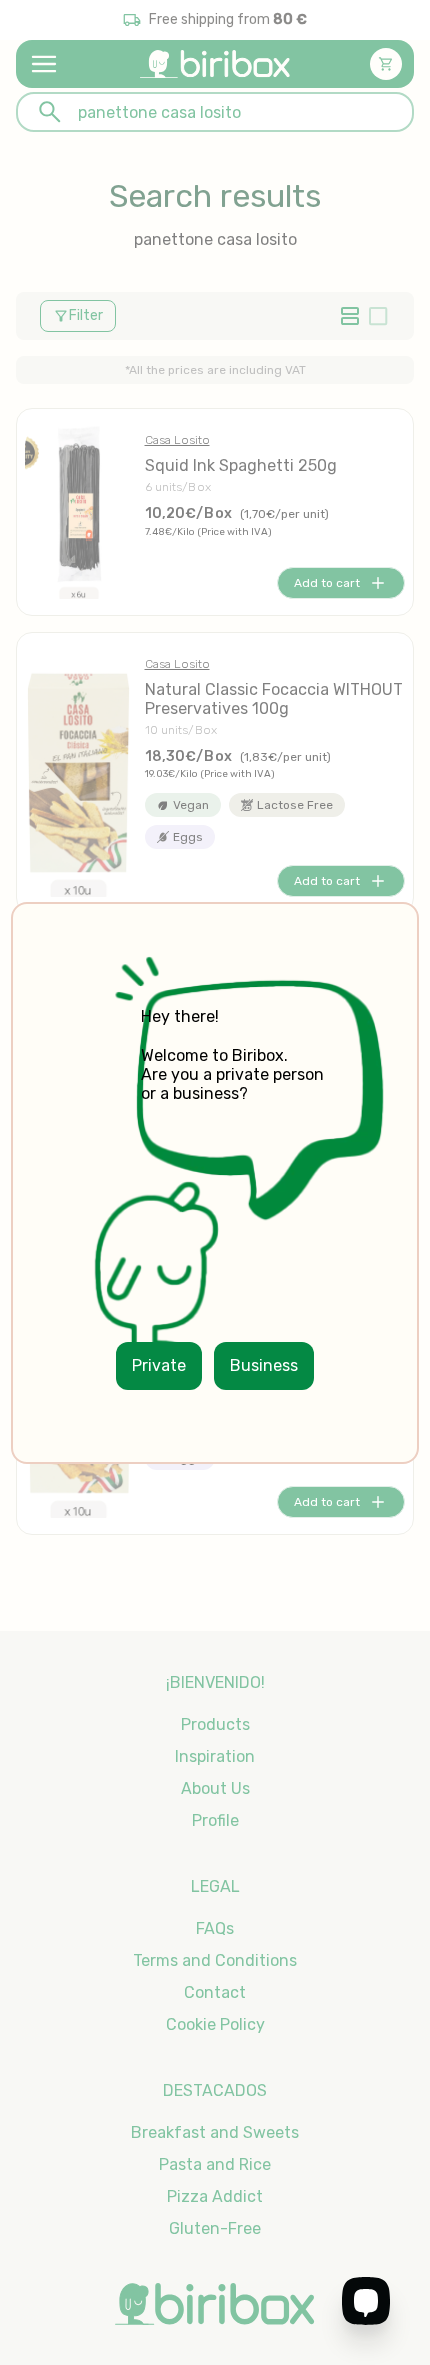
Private (159, 1365)
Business (264, 1365)
